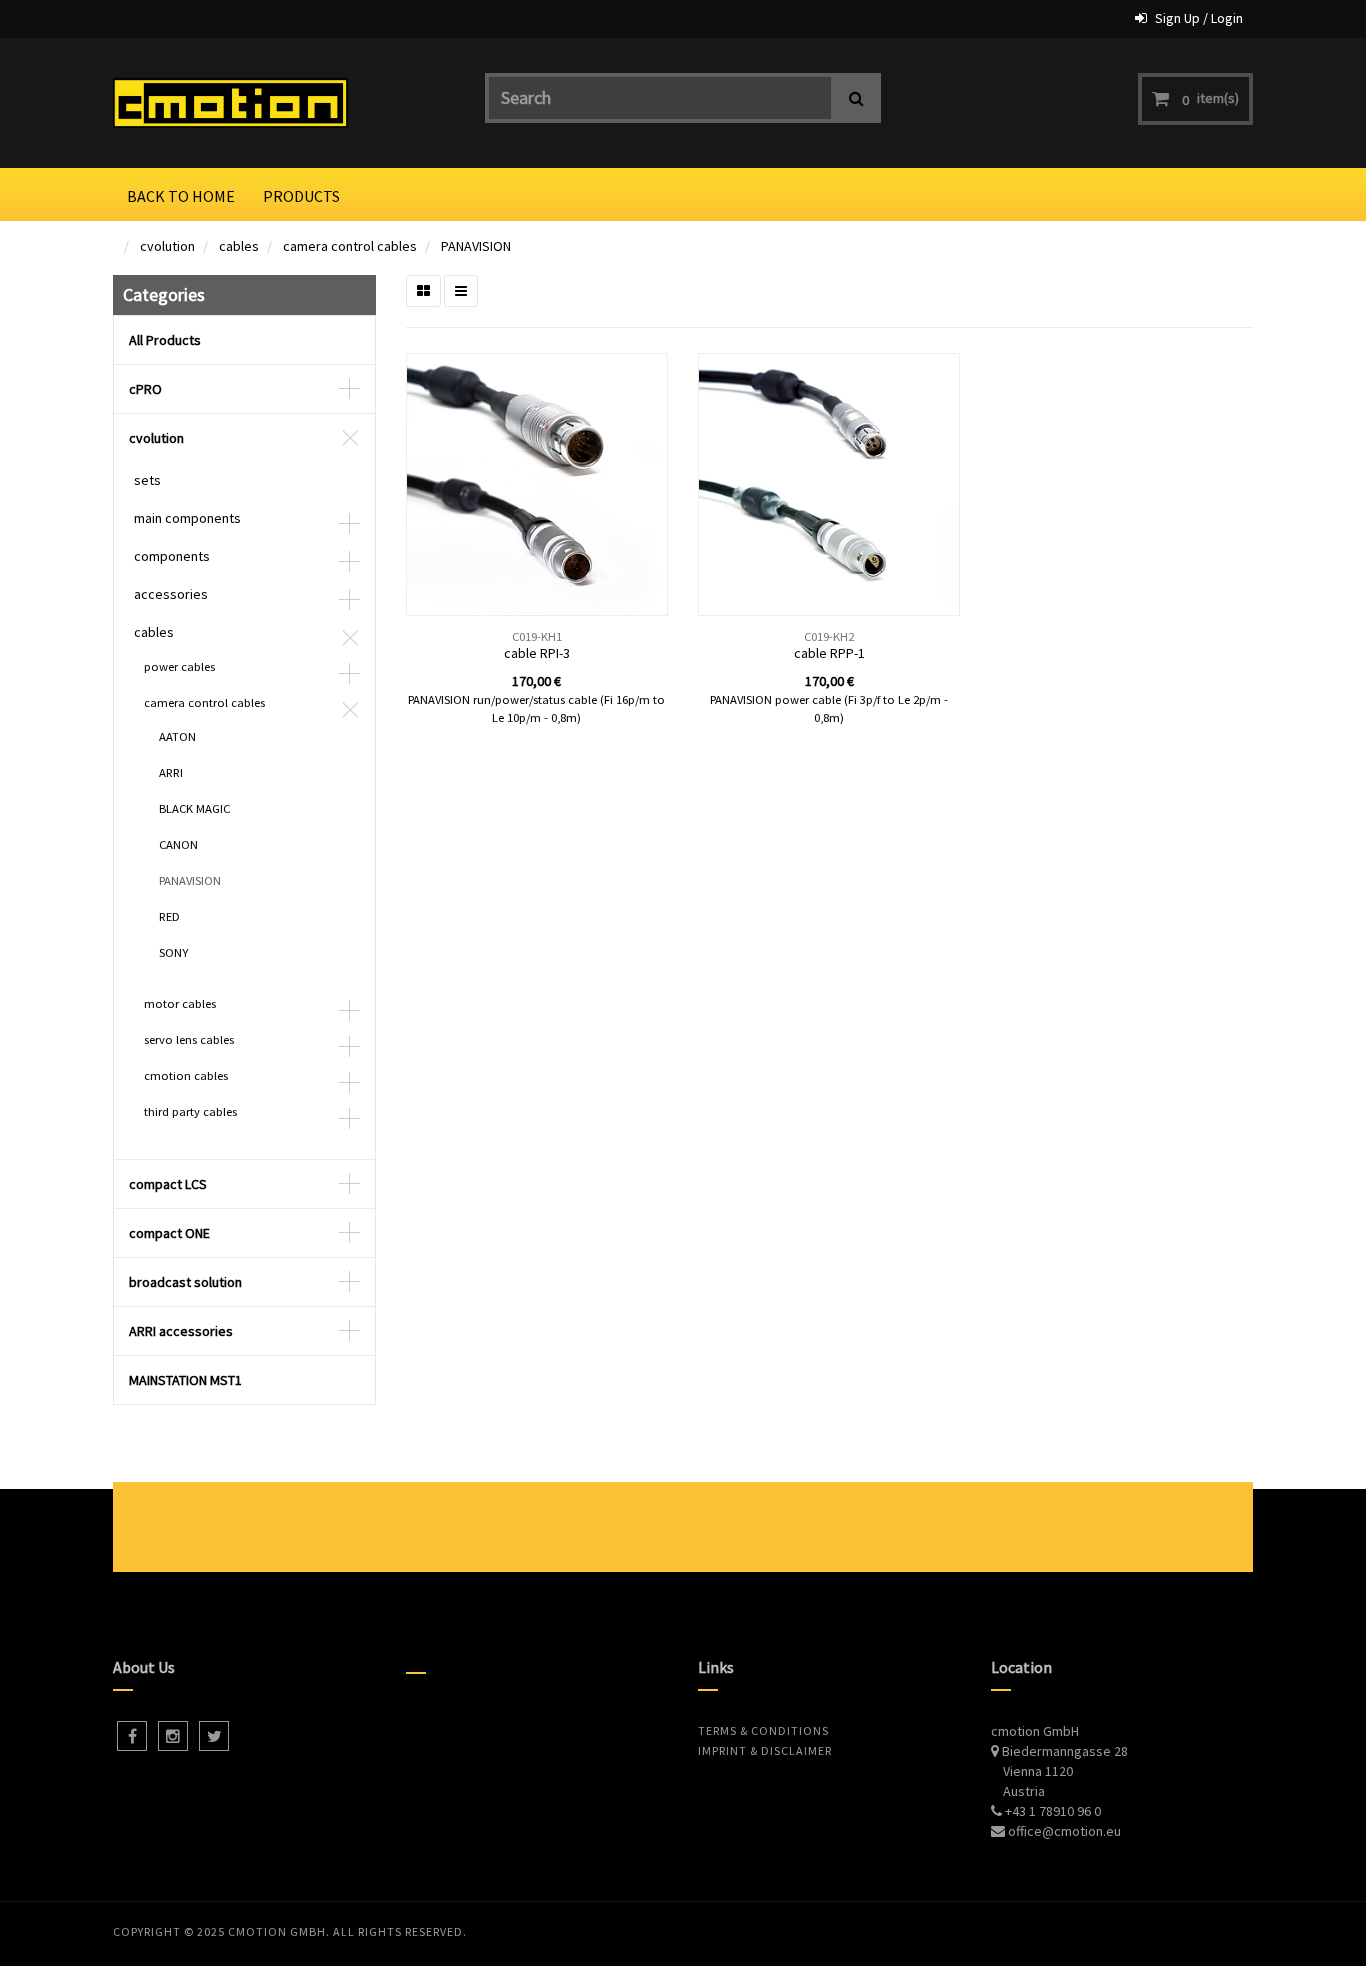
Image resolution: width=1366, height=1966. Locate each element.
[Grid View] (423, 291)
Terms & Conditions (763, 1730)
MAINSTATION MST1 (185, 1380)
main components (187, 518)
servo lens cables (189, 1039)
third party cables (190, 1111)
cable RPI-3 (537, 653)
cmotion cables (186, 1075)
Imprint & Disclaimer (765, 1750)
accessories (171, 594)
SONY (173, 952)
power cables (179, 666)
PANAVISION (476, 246)
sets (147, 480)
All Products (165, 340)
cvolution (167, 246)
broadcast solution (185, 1282)
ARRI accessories (181, 1331)
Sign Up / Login (1199, 18)
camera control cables (350, 246)
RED (169, 916)
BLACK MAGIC (194, 808)
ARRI (171, 772)
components (172, 556)
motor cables (180, 1003)
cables (239, 246)
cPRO (145, 389)
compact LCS (168, 1184)
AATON (177, 736)
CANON (178, 844)
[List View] (461, 291)
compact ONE (169, 1233)
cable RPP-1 (829, 653)
